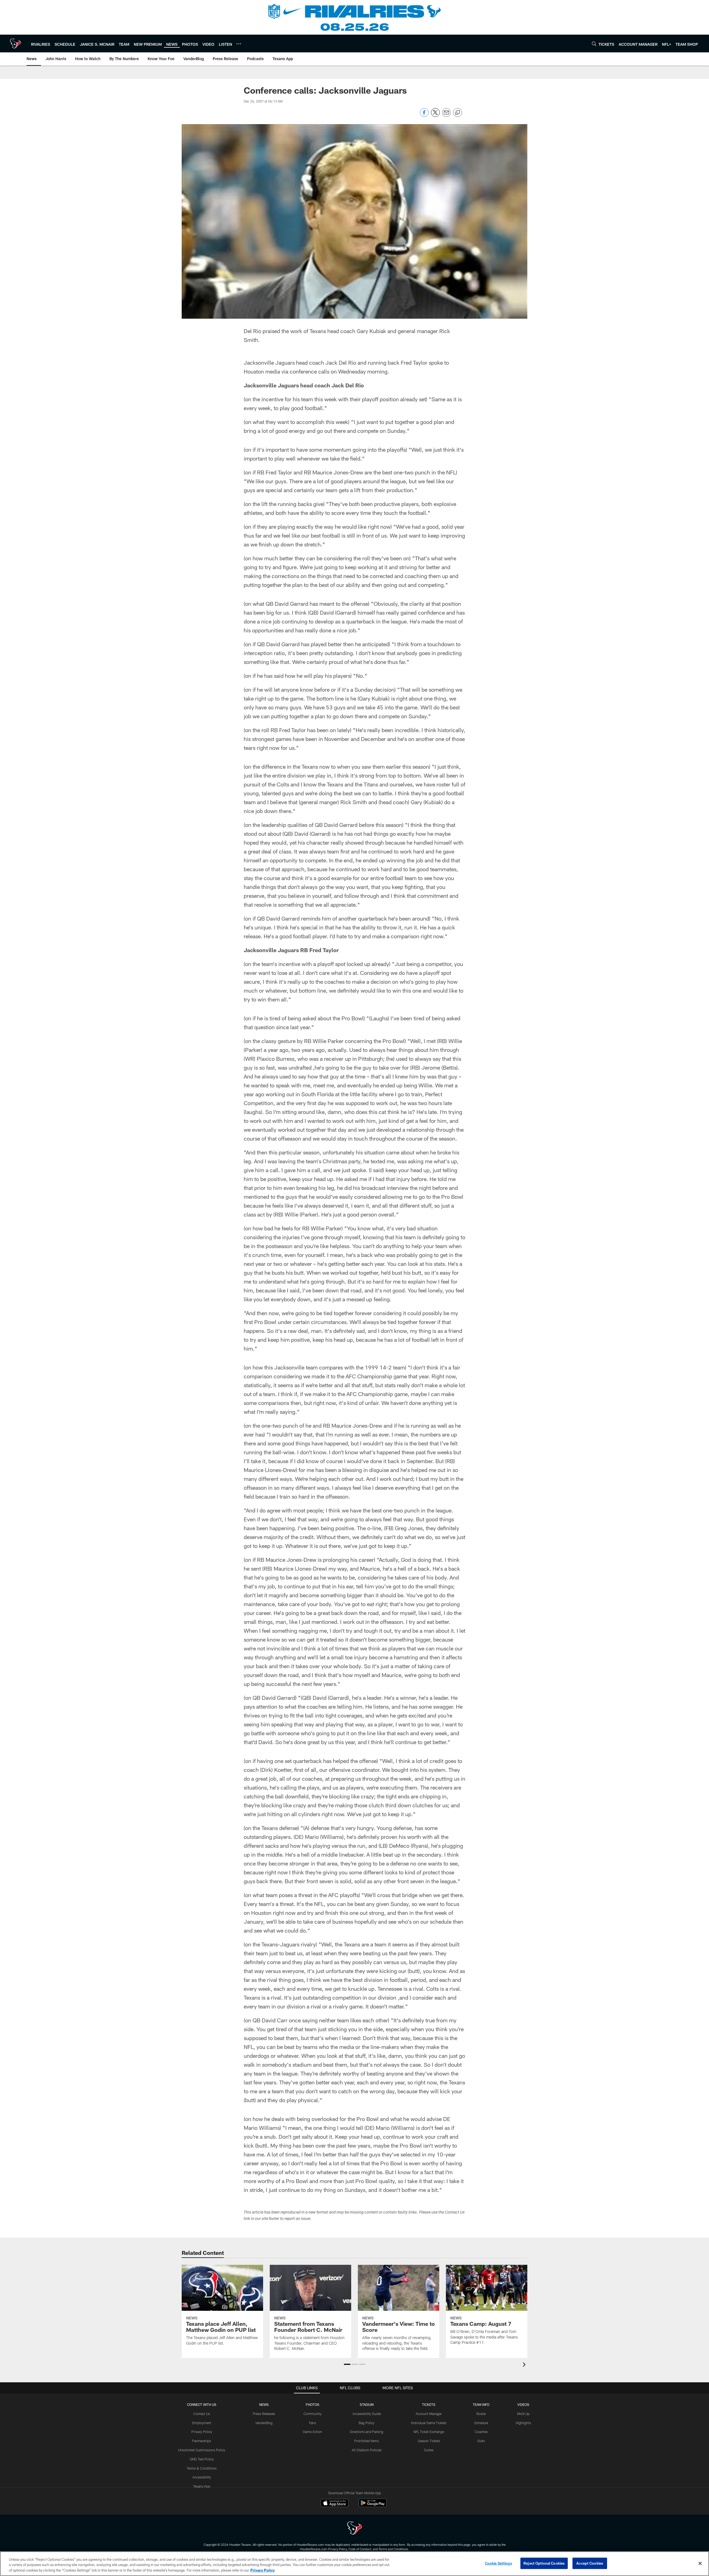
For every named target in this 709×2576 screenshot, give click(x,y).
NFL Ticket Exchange (429, 2432)
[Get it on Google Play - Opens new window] (373, 2506)
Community (313, 2414)
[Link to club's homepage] (16, 44)
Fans (313, 2423)
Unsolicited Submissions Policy (202, 2450)
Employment (202, 2423)
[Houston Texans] (354, 2529)
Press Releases (264, 2414)
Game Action (312, 2432)
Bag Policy (367, 2423)
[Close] (700, 2563)
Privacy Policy (202, 2432)
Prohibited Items (367, 2441)
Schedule (481, 2423)
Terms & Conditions (202, 2468)
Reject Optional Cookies (544, 2563)
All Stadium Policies (367, 2450)
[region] (354, 2564)
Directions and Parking (367, 2432)
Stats (481, 2441)
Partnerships (202, 2441)
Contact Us (202, 2414)
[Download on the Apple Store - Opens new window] (335, 2504)
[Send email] (446, 115)
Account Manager (429, 2414)
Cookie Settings (499, 2563)
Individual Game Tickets (429, 2423)
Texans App (202, 2486)
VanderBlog (264, 2423)
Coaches (481, 2432)
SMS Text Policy (202, 2459)
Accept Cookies (590, 2563)
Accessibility (202, 2477)
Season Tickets (429, 2441)
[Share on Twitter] (435, 115)
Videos (523, 2404)
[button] (347, 2364)
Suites (429, 2450)
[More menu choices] (239, 44)
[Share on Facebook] (424, 115)
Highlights (523, 2423)
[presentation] (525, 2365)
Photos (313, 2404)
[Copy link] (458, 113)
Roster (481, 2414)
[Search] (594, 44)
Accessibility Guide (367, 2414)
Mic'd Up (523, 2414)
